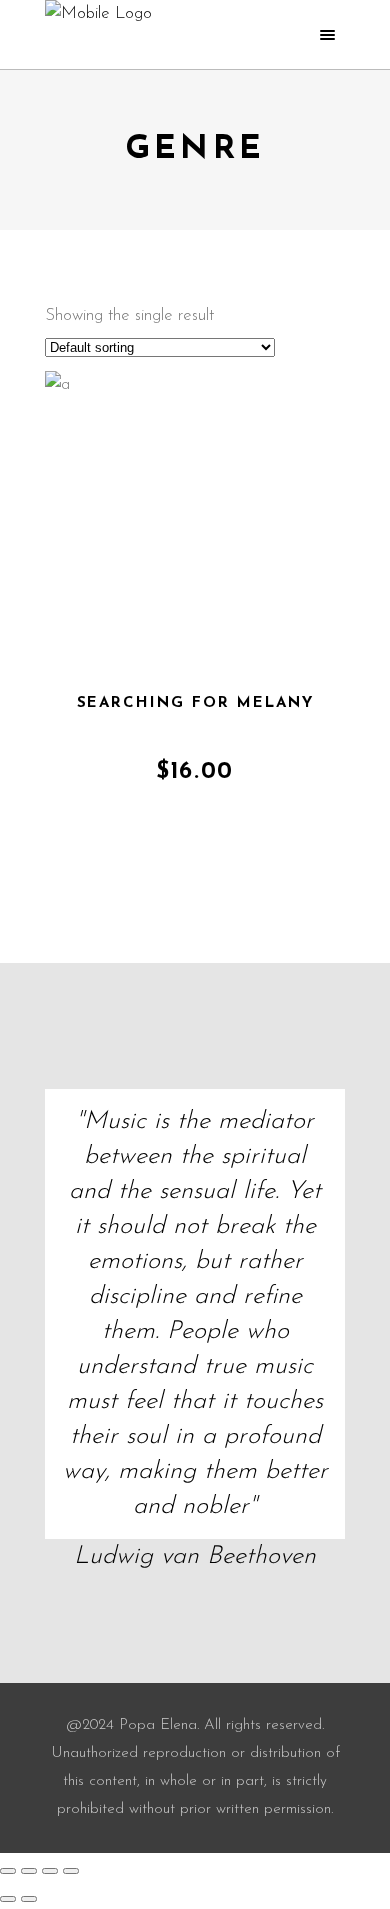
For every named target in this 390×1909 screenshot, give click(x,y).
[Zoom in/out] (8, 1871)
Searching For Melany (195, 703)
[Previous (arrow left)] (8, 1899)
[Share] (50, 1871)
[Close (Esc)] (71, 1871)
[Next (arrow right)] (29, 1899)
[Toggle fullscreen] (29, 1871)
